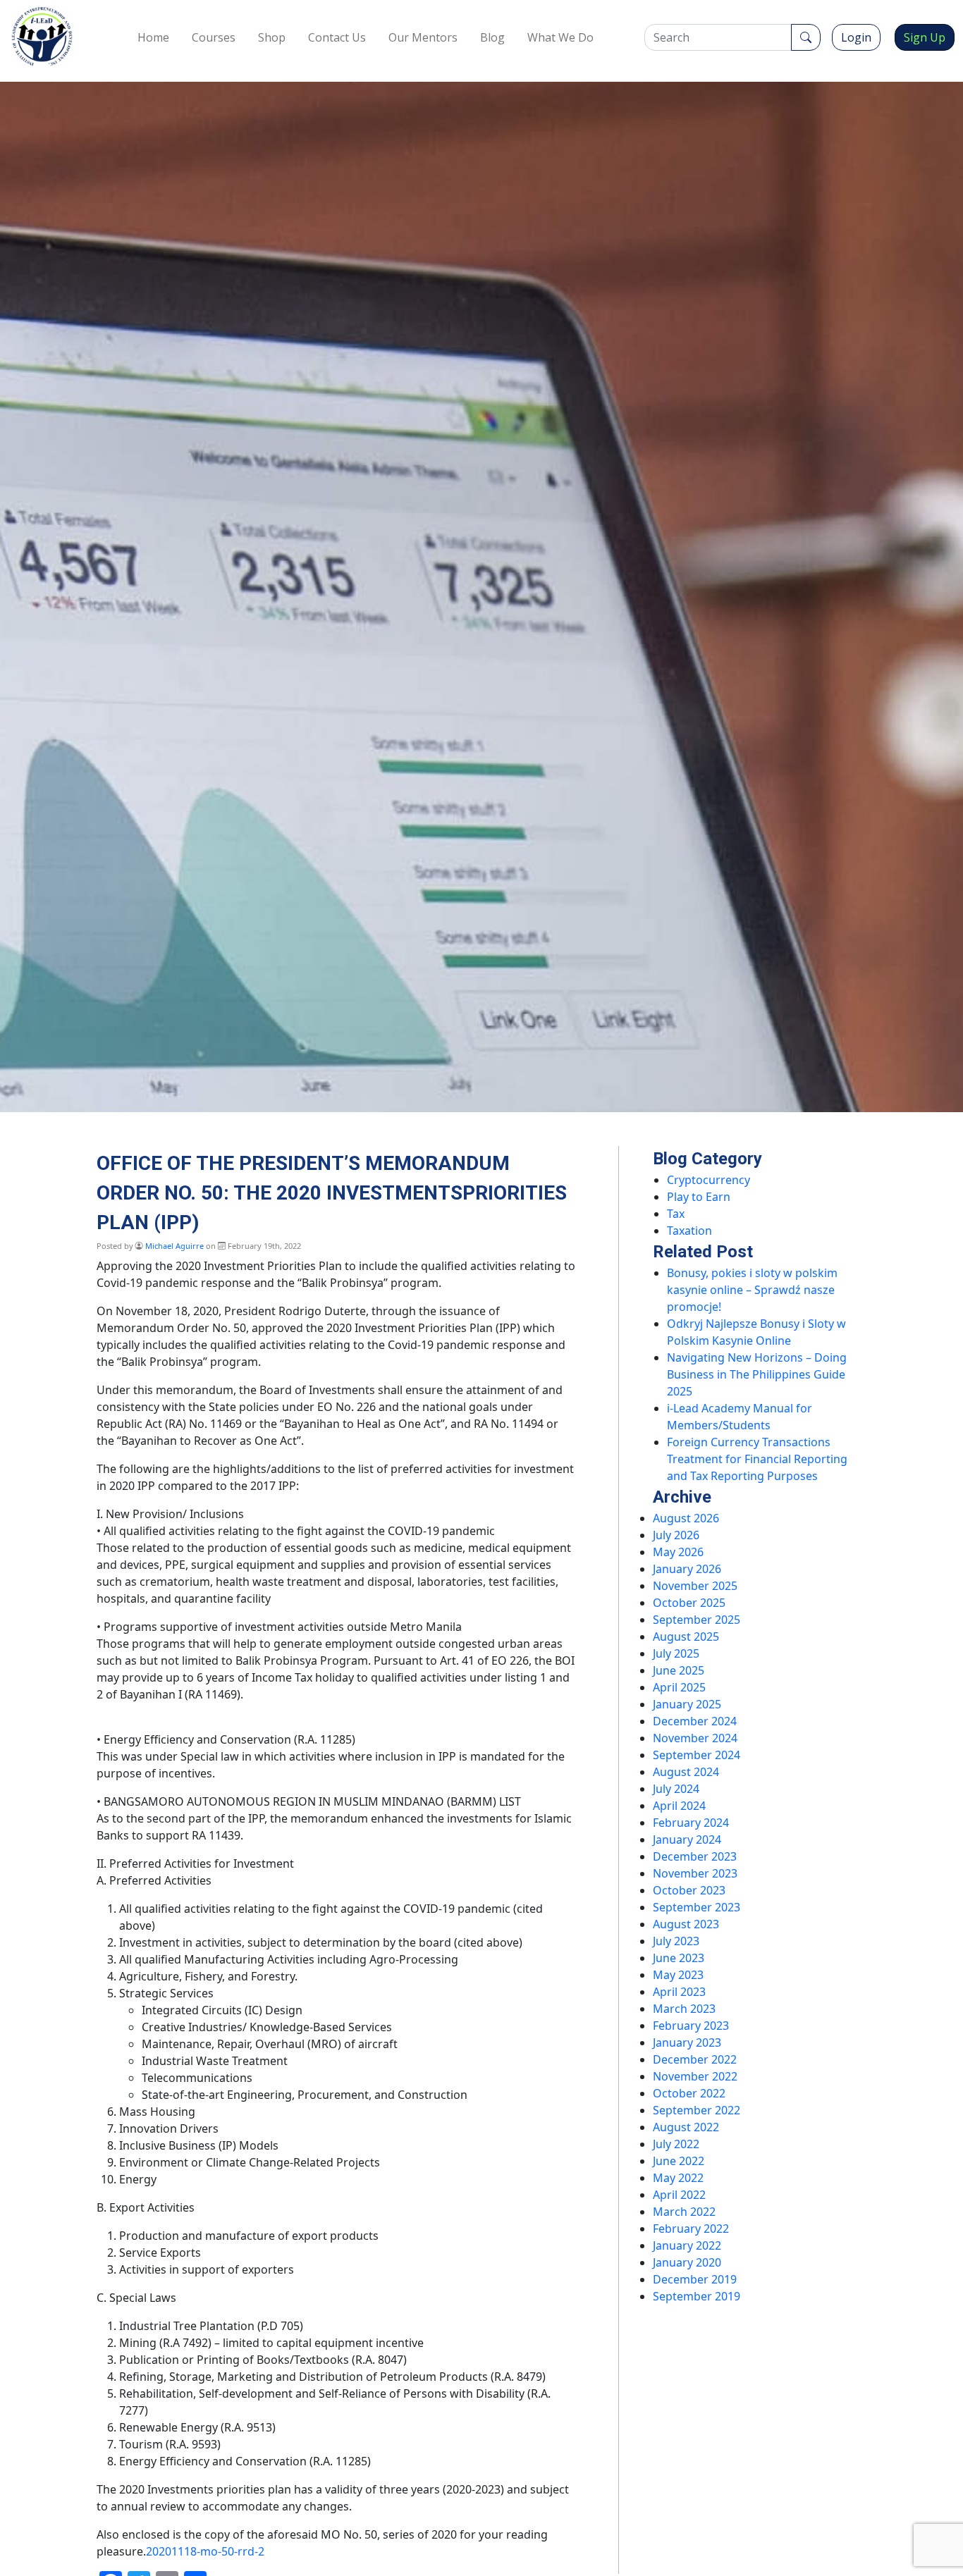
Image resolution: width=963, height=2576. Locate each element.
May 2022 (678, 2178)
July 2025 (676, 1653)
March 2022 (684, 2212)
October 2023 (689, 1890)
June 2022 (679, 2161)
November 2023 (695, 1873)
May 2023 (678, 1975)
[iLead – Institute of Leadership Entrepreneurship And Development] (42, 37)
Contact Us (337, 37)
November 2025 (695, 1586)
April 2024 (679, 1806)
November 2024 (695, 1738)
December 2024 (695, 1721)
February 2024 (691, 1823)
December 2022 (695, 2059)
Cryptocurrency (709, 1180)
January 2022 (687, 2245)
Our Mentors (423, 37)
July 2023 (676, 1941)
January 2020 (687, 2262)
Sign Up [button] (925, 37)
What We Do (560, 37)
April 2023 (679, 1992)
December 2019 (695, 2279)
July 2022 (676, 2144)
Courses (214, 37)
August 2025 (686, 1637)
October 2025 (689, 1603)
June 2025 (679, 1670)
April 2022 (679, 2195)
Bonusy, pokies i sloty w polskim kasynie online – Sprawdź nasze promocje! (752, 1290)
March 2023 (684, 2009)
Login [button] (856, 37)
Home (153, 37)
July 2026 (676, 1535)
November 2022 (695, 2076)
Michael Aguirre (174, 1246)
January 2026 (687, 1569)
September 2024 (697, 1755)
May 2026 (678, 1552)
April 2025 (679, 1687)
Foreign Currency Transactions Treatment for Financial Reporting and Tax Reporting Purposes (757, 1459)
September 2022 (697, 2110)
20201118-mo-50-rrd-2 (205, 2551)
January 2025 (687, 1704)
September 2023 (697, 1907)
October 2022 (689, 2093)
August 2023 (686, 1924)
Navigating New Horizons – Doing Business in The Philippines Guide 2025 (757, 1374)
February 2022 (691, 2229)
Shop (272, 37)
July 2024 (676, 1789)
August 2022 (686, 2127)
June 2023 (679, 1958)
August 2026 (686, 1518)
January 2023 (687, 2042)
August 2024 (686, 1772)
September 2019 (697, 2296)
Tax (676, 1214)
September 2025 (697, 1620)
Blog (492, 37)
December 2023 (695, 1856)
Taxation (689, 1231)
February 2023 (691, 2026)
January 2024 (687, 1839)
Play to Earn (699, 1197)
